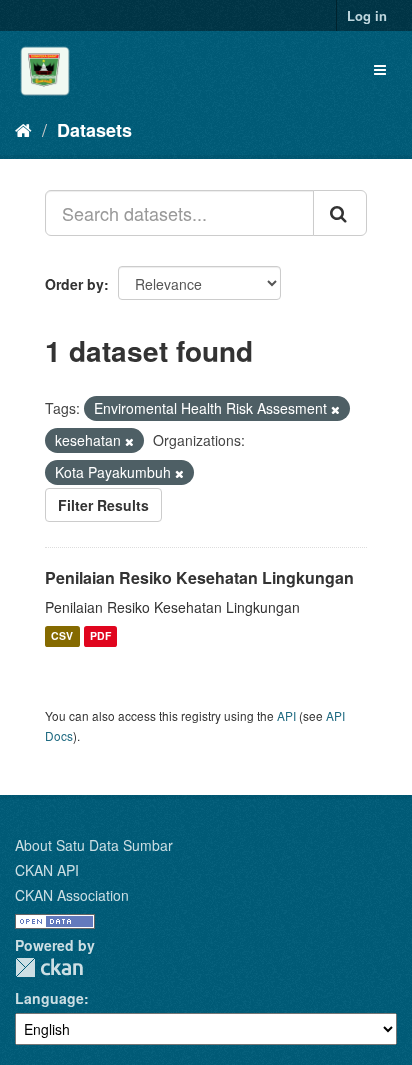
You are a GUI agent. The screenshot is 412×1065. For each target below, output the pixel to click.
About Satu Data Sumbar (94, 845)
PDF (100, 636)
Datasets (94, 130)
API (286, 715)
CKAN (49, 967)
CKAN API (47, 870)
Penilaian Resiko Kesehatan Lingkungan (199, 577)
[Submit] (340, 213)
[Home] (23, 129)
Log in (367, 15)
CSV (62, 636)
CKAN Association (72, 895)
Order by (74, 284)
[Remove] (335, 409)
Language (49, 998)
